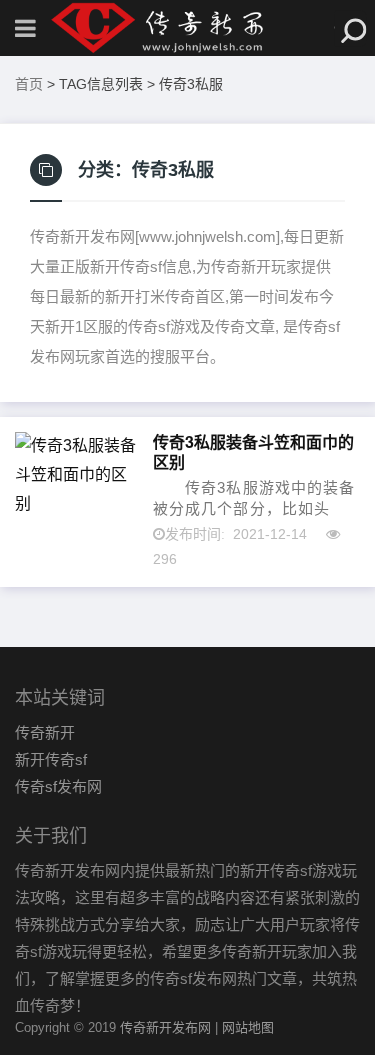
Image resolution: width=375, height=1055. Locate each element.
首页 (29, 84)
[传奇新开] (188, 28)
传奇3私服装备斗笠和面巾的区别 (253, 452)
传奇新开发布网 (165, 1027)
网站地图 (248, 1027)
